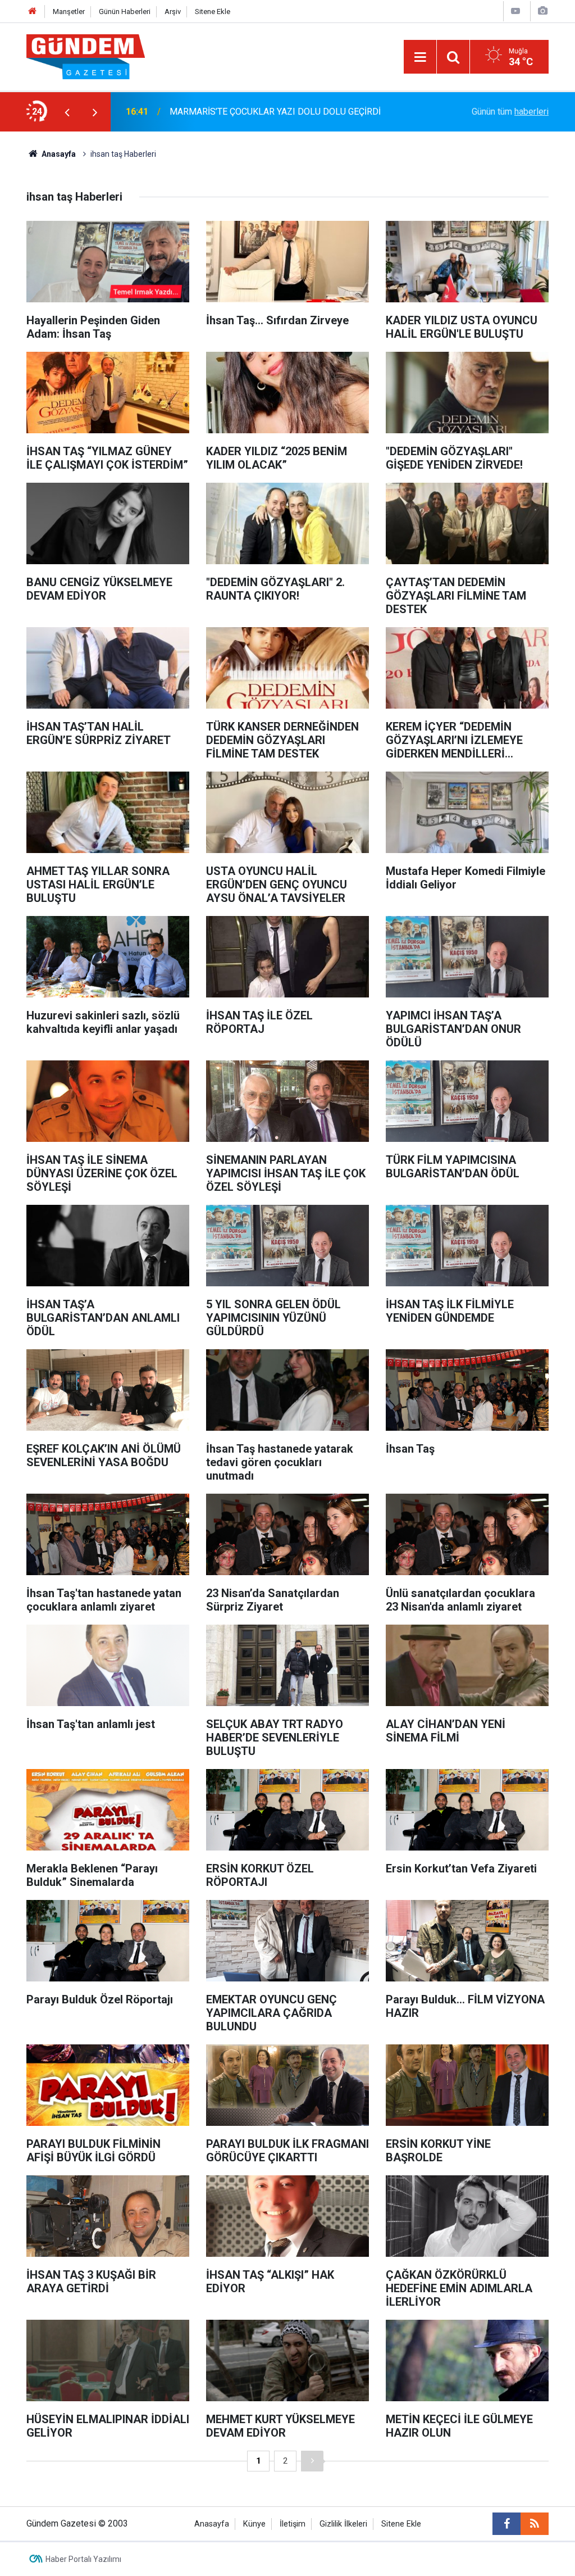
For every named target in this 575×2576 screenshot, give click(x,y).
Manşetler (69, 12)
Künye (254, 2524)
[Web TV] (515, 11)
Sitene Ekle (213, 12)
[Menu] (420, 57)
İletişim (293, 2524)
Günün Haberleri (125, 12)
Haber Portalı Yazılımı (83, 2559)
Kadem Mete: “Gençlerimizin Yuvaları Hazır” (254, 112)
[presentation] (67, 112)
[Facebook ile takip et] (506, 2524)
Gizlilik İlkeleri (343, 2524)
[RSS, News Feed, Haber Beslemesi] (535, 2524)
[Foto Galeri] (542, 11)
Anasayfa (58, 154)
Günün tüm (510, 112)
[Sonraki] (312, 2461)
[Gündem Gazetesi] (86, 56)
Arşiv (173, 12)
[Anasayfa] (33, 12)
